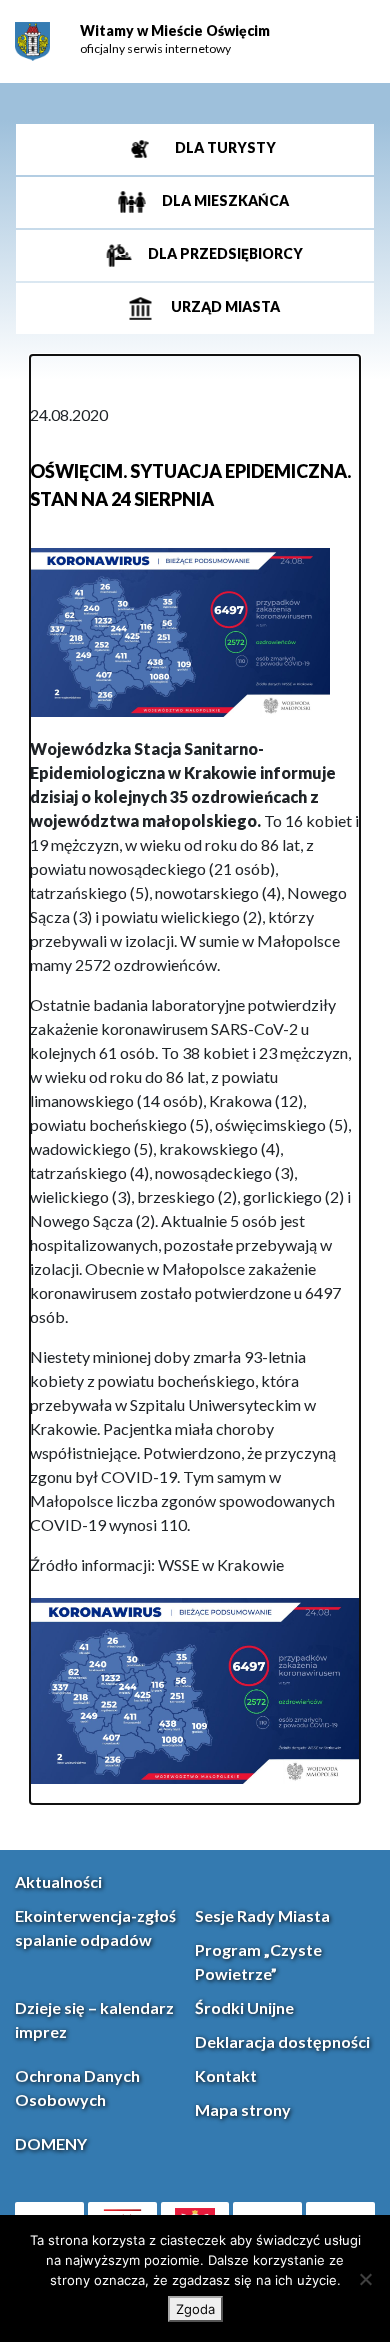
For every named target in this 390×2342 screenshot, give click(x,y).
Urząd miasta (224, 307)
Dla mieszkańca (224, 201)
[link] (32, 41)
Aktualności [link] (58, 1881)
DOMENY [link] (51, 2143)
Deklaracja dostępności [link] (282, 2041)
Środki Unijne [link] (244, 2007)
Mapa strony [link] (243, 2109)
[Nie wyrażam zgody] (365, 2279)
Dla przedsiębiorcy (224, 254)
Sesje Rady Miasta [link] (262, 1915)
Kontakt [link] (226, 2075)
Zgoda (195, 2309)
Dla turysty (224, 148)
